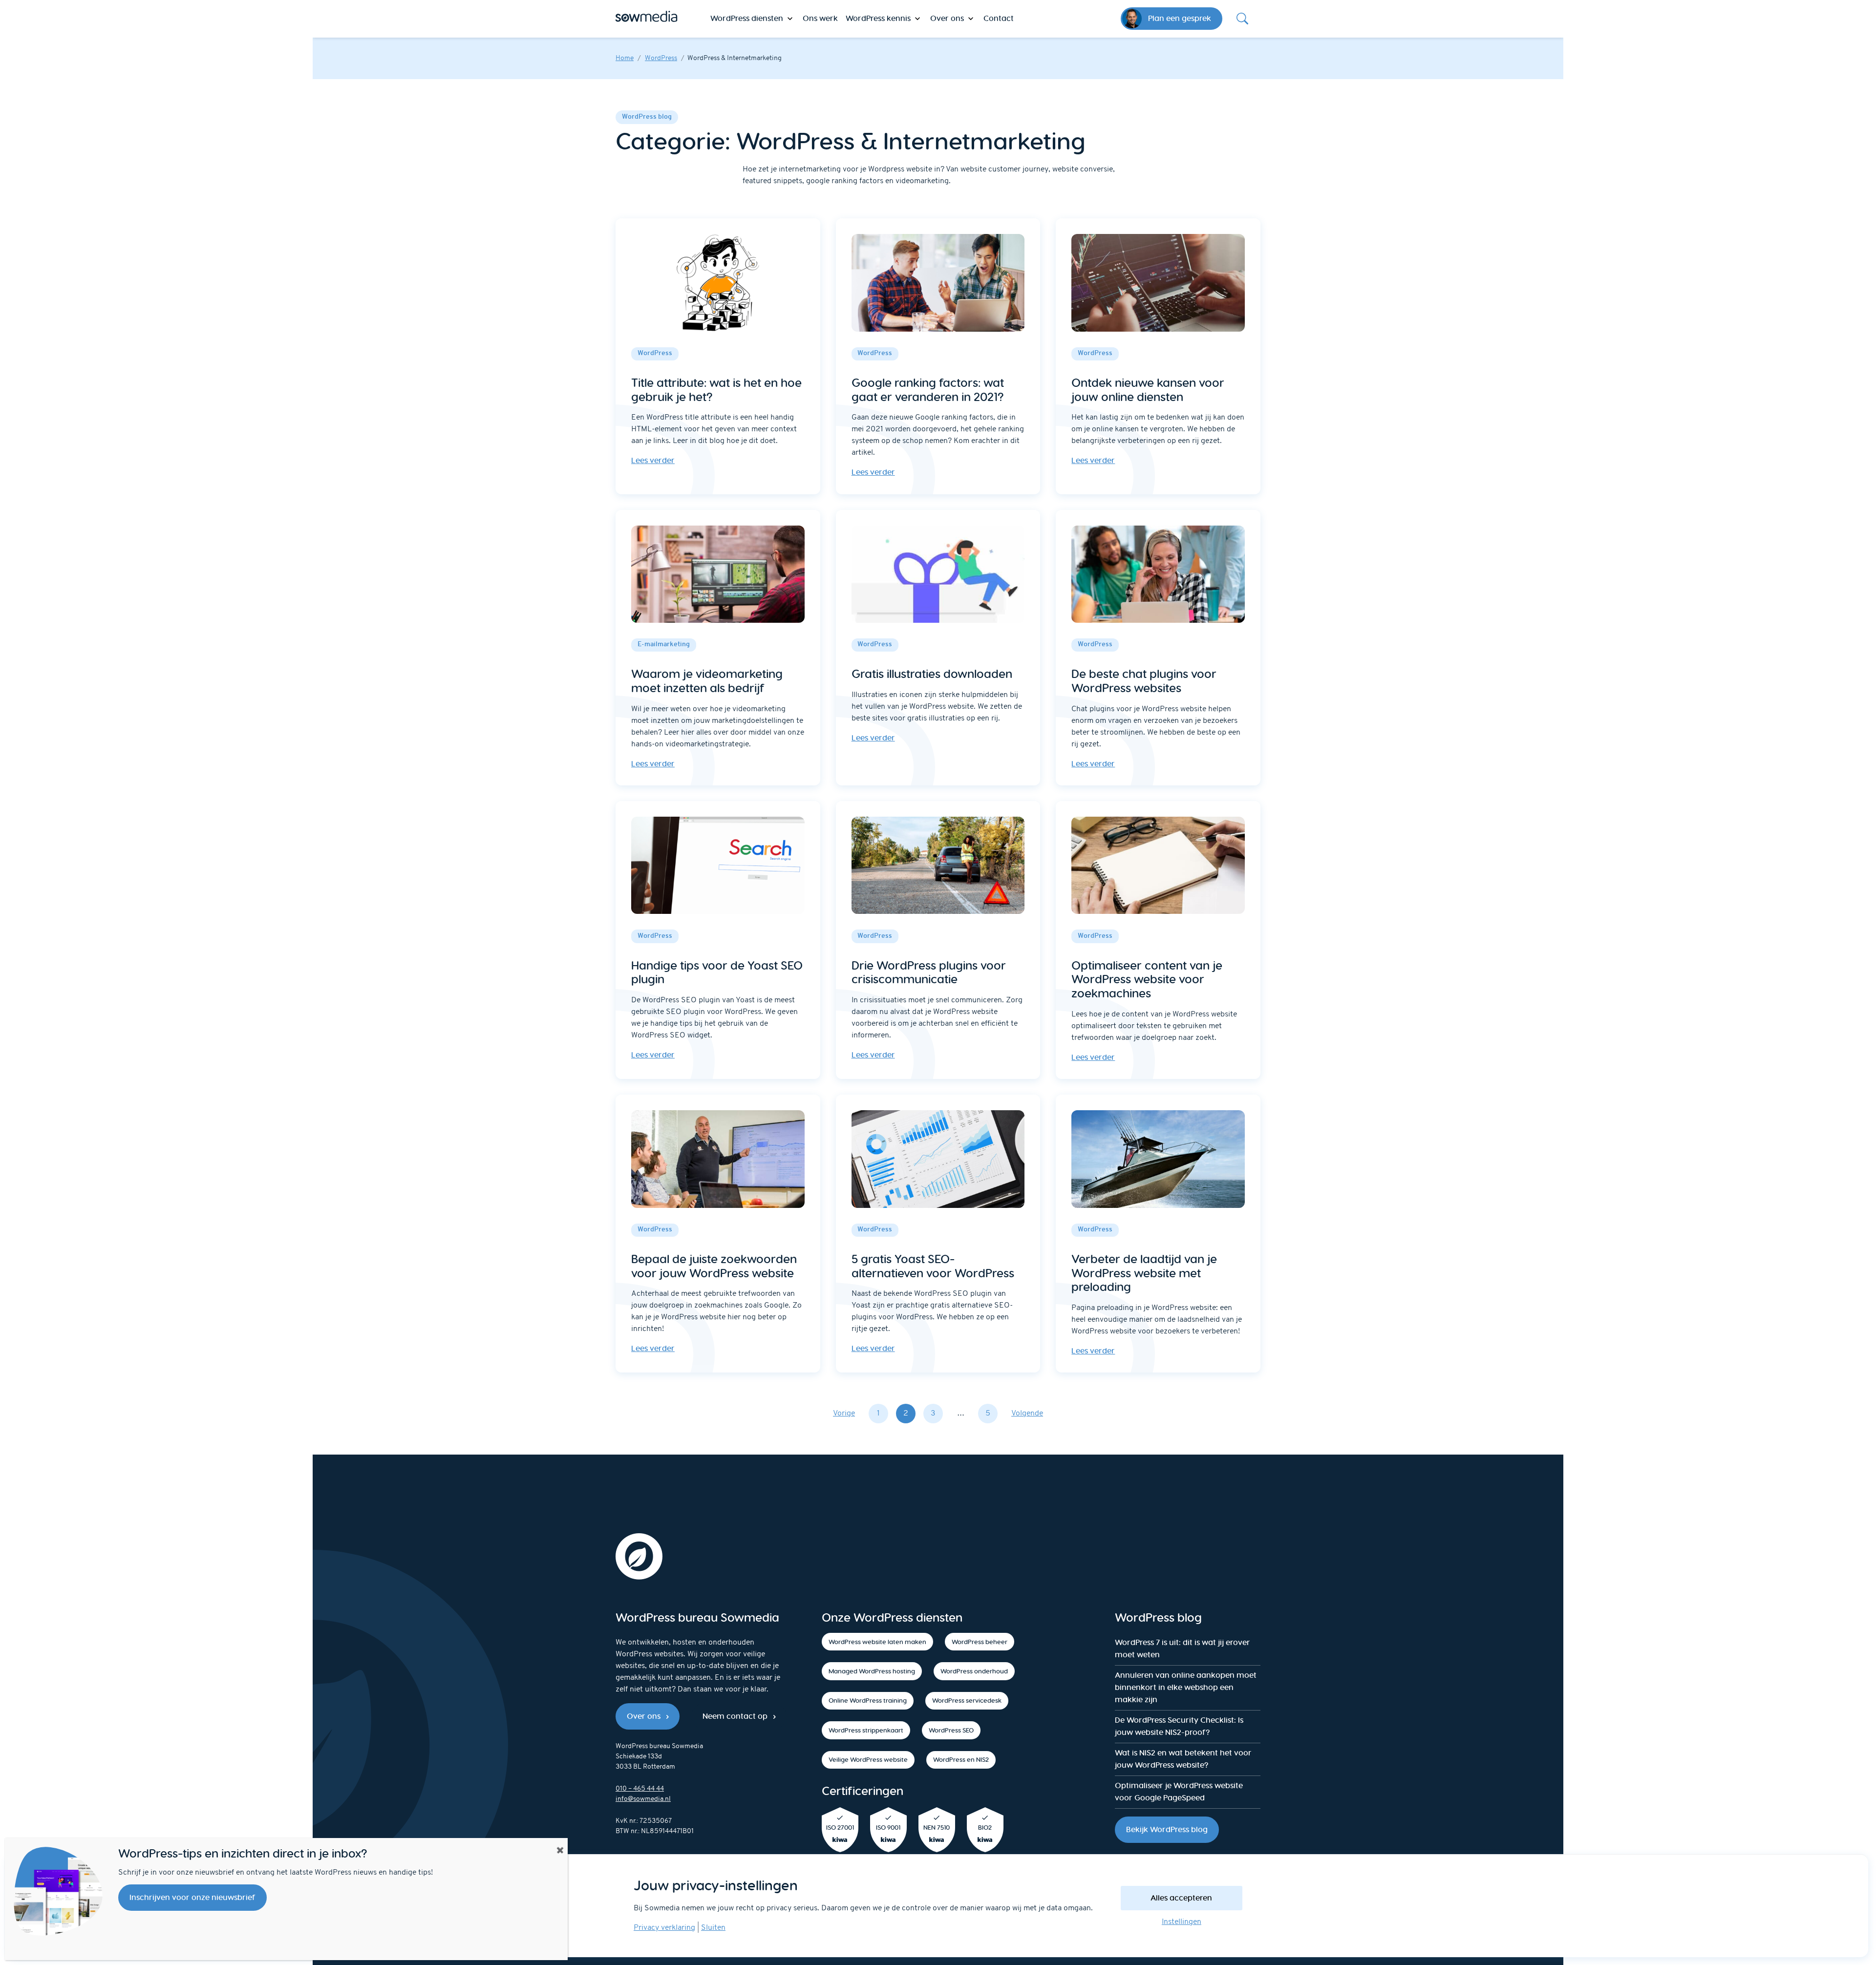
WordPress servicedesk (967, 1701)
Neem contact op (735, 1716)
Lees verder (653, 460)
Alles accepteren (1181, 1898)
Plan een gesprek (1180, 18)
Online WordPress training (868, 1701)
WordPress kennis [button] (878, 18)
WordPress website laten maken (877, 1642)
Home (625, 58)
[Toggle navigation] (1242, 19)
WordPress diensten (747, 18)
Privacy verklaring (664, 1928)
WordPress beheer (980, 1642)
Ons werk (820, 18)
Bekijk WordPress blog (1167, 1829)
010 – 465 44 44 (640, 1789)
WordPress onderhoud (974, 1671)
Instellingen (1182, 1922)
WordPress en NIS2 (961, 1760)
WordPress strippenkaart (866, 1730)
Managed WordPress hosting (872, 1671)
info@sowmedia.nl (643, 1799)
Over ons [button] (947, 18)
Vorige (844, 1414)
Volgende (1027, 1414)
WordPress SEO (951, 1730)
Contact (999, 18)
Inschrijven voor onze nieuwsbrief (192, 1897)
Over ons (644, 1716)
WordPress (661, 58)
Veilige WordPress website (868, 1760)
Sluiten (713, 1928)
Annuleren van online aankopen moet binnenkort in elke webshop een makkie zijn (1186, 1687)
